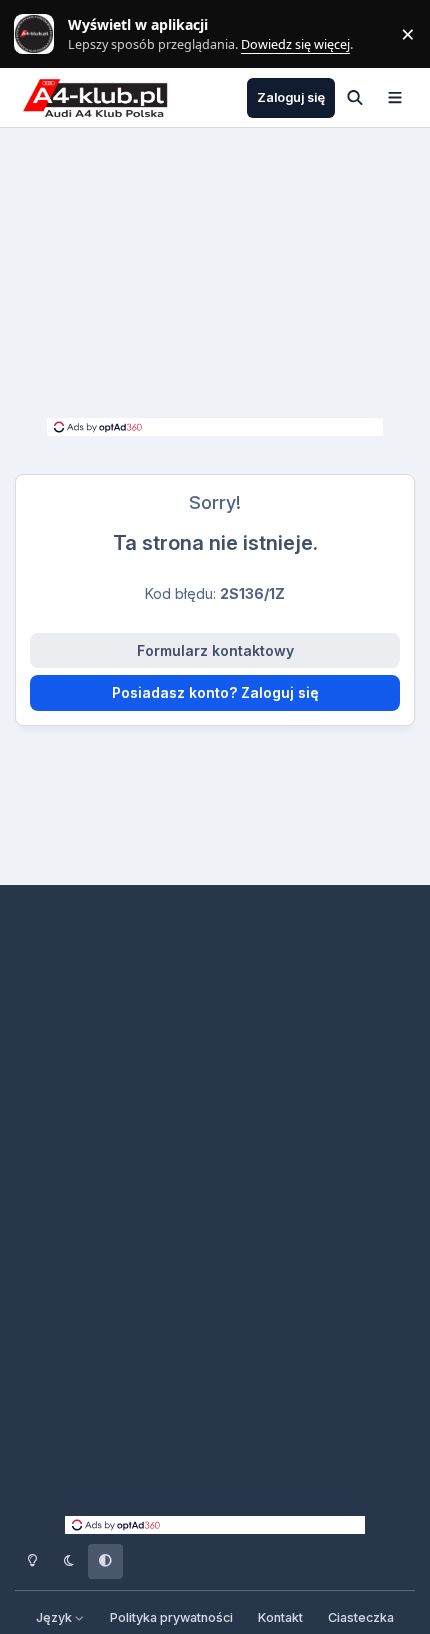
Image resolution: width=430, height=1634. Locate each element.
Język (55, 1617)
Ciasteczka (361, 1617)
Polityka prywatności (171, 1617)
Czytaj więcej (43, 34)
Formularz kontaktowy (215, 650)
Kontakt (280, 1617)
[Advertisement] (215, 278)
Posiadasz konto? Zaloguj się (215, 692)
